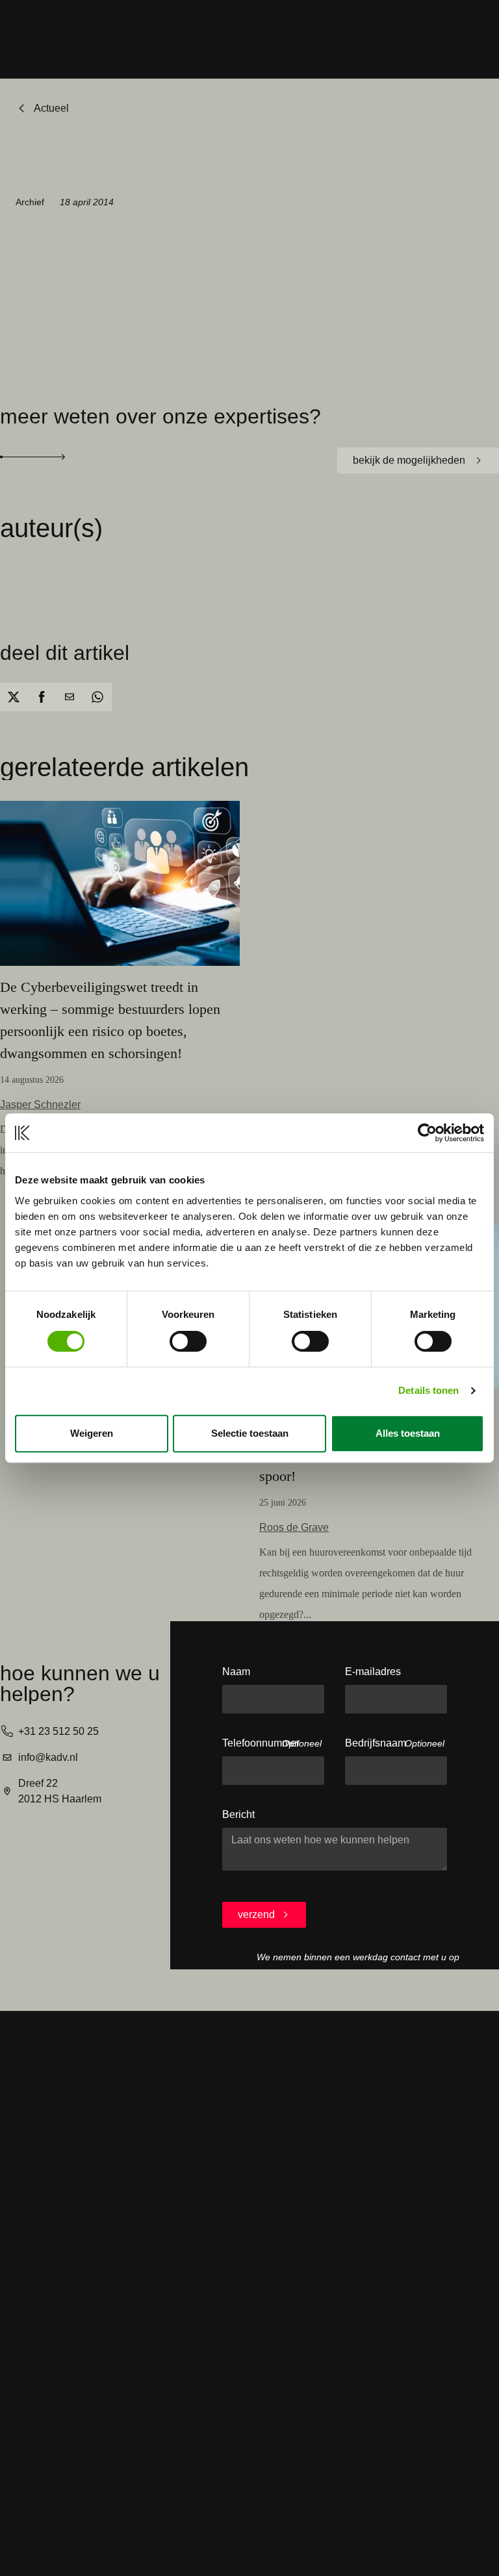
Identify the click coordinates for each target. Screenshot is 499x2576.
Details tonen (429, 1390)
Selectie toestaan (250, 1433)
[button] (14, 697)
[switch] (188, 1341)
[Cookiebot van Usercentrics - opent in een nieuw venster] (427, 1133)
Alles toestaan (408, 1433)
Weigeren (92, 1433)
